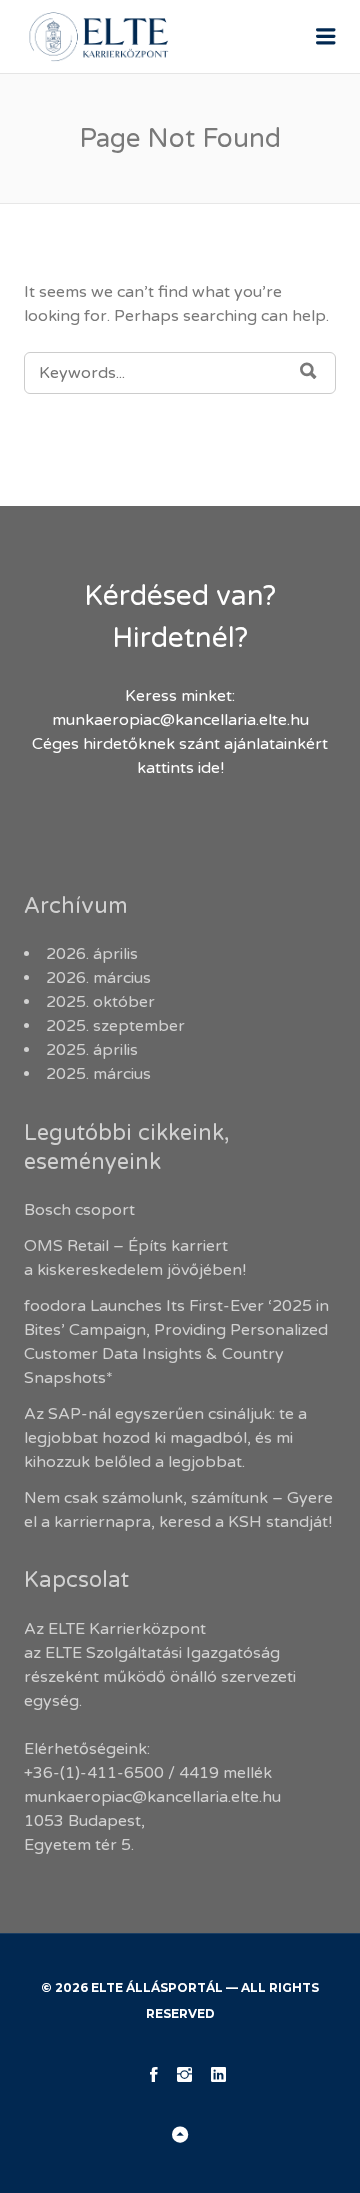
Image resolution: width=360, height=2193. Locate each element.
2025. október (100, 1002)
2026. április (92, 954)
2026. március (98, 978)
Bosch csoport (79, 1210)
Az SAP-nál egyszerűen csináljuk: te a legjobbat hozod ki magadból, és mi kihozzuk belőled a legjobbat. (165, 1438)
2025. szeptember (115, 1026)
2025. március (98, 1074)
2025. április (92, 1050)
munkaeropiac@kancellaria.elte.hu (180, 720)
